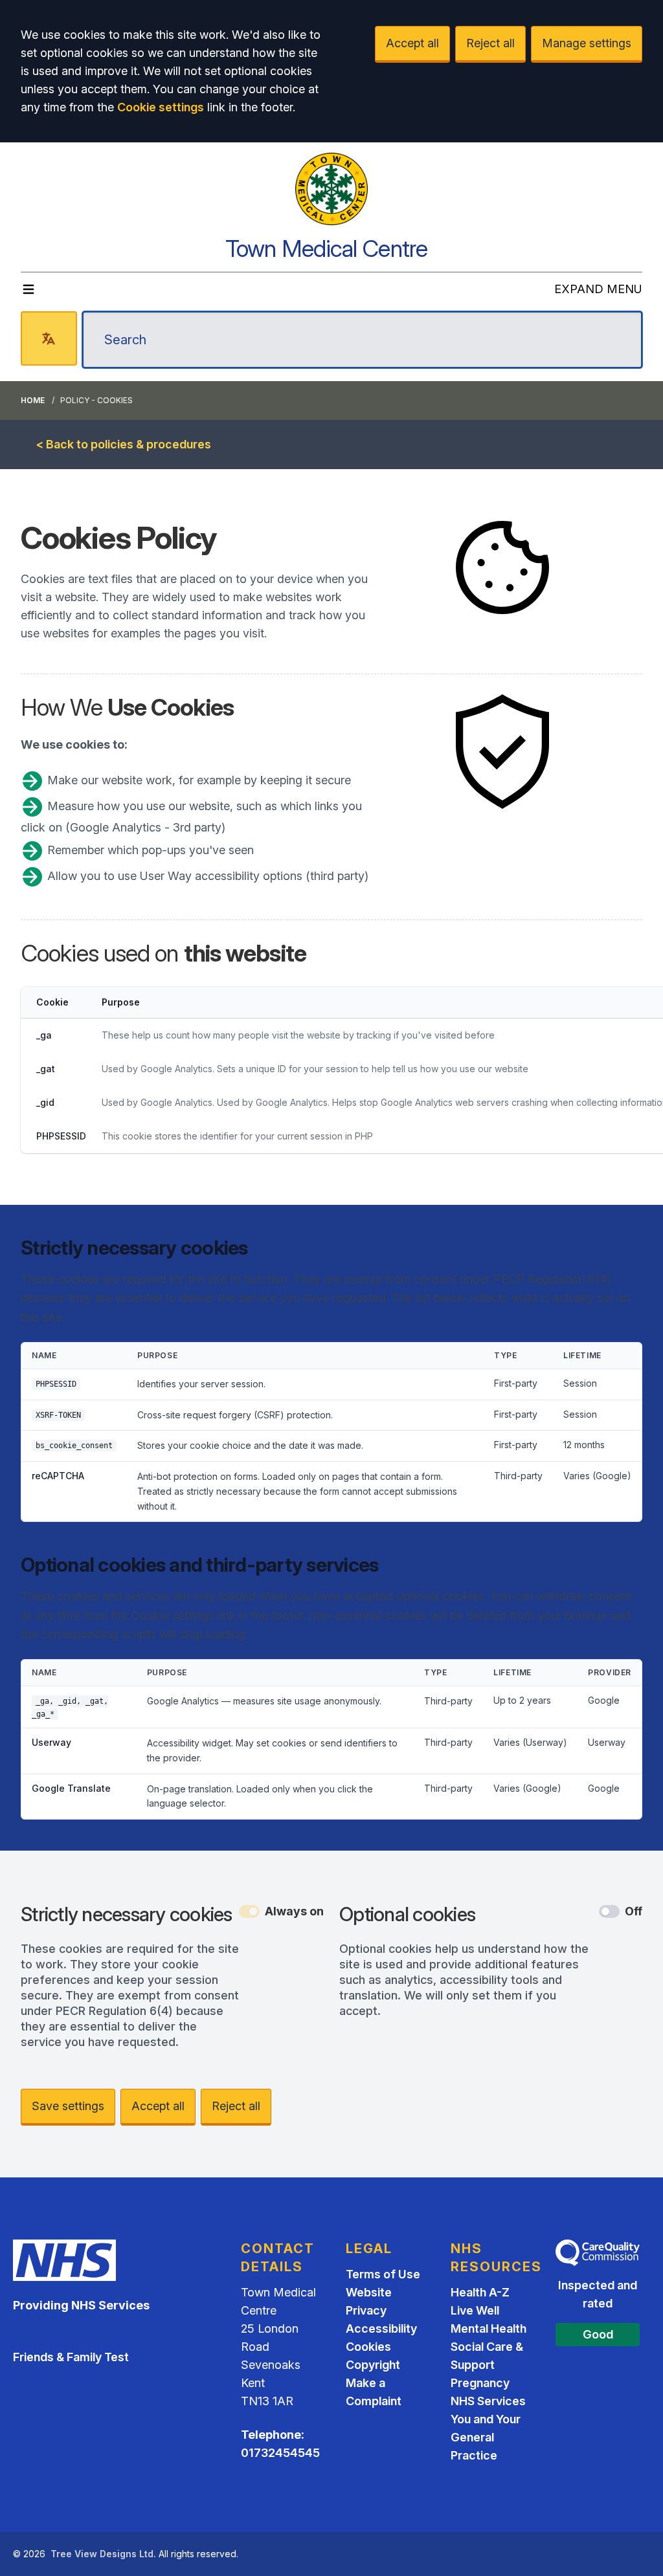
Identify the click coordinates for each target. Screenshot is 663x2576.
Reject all (490, 43)
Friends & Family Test (71, 2357)
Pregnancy (480, 2383)
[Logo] (331, 189)
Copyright (373, 2365)
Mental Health (489, 2328)
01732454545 (280, 2453)
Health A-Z (480, 2292)
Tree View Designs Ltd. (103, 2554)
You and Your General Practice (486, 2437)
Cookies (368, 2347)
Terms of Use (383, 2274)
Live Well (475, 2310)
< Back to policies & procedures (124, 444)
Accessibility (381, 2328)
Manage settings (587, 43)
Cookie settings (161, 107)
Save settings (68, 2106)
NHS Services (488, 2401)
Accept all (412, 43)
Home (33, 400)
